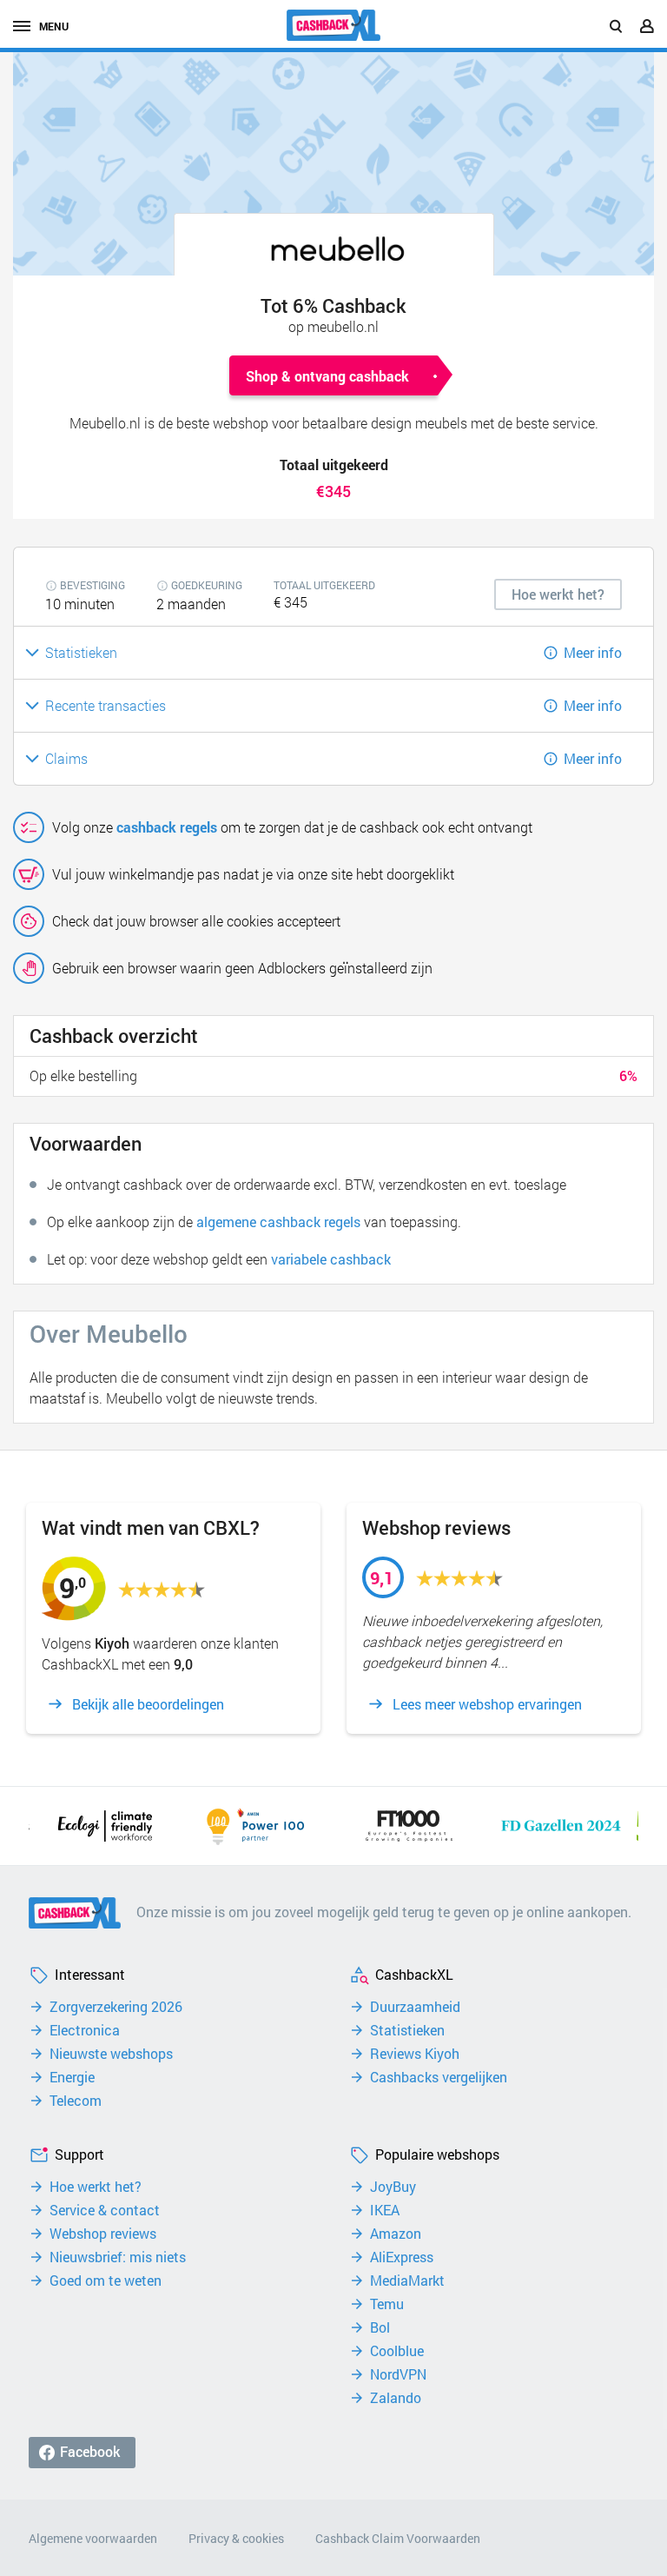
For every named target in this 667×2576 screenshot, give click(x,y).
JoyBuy (393, 2187)
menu (54, 26)
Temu (387, 2304)
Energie (72, 2077)
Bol (380, 2327)
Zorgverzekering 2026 (116, 2007)
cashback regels (167, 827)
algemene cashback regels (278, 1222)
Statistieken (407, 2030)
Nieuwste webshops (111, 2054)
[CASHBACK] (333, 25)
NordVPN (398, 2374)
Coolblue (397, 2351)
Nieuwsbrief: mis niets (118, 2257)
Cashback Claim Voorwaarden (398, 2538)
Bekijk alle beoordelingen (148, 1704)
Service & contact (105, 2210)
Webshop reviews (103, 2234)
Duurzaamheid (415, 2007)
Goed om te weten (106, 2281)
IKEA (385, 2210)
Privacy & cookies (236, 2538)
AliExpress (402, 2257)
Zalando (396, 2398)
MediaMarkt (407, 2281)
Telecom (76, 2101)
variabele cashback (331, 1259)
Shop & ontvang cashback (327, 376)
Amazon (396, 2234)
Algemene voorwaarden (93, 2538)
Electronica (85, 2030)
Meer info (593, 652)
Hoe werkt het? (96, 2187)
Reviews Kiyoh (415, 2054)
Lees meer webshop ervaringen (487, 1704)
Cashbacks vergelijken (439, 2077)
